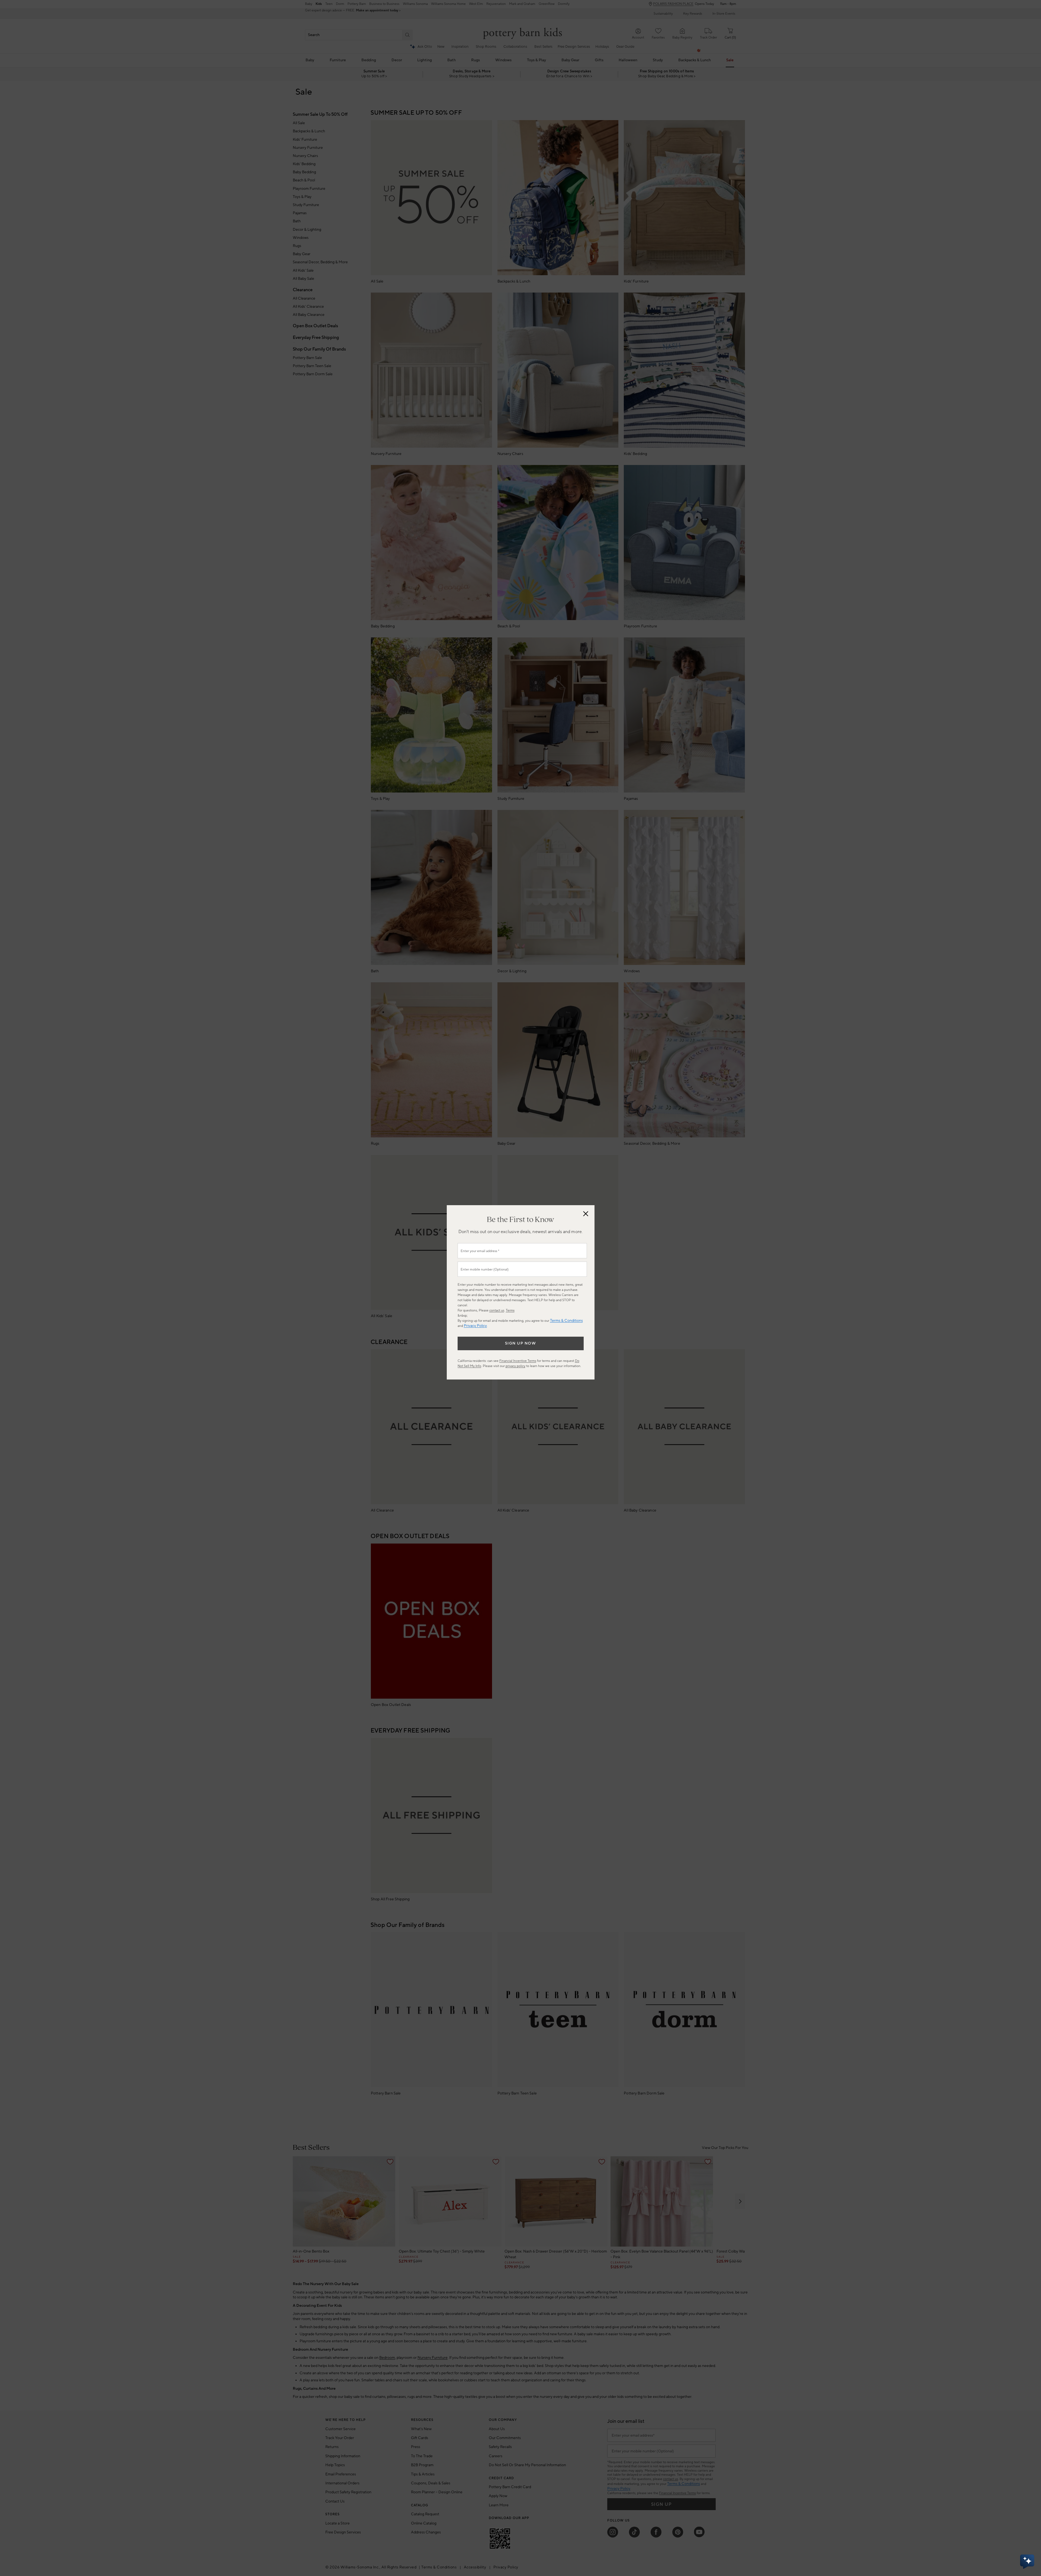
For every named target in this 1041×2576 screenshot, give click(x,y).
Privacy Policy (475, 1326)
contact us (497, 1311)
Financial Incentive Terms (518, 1361)
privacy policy (515, 1366)
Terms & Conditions (566, 1321)
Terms (510, 1311)
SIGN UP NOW (521, 1343)
